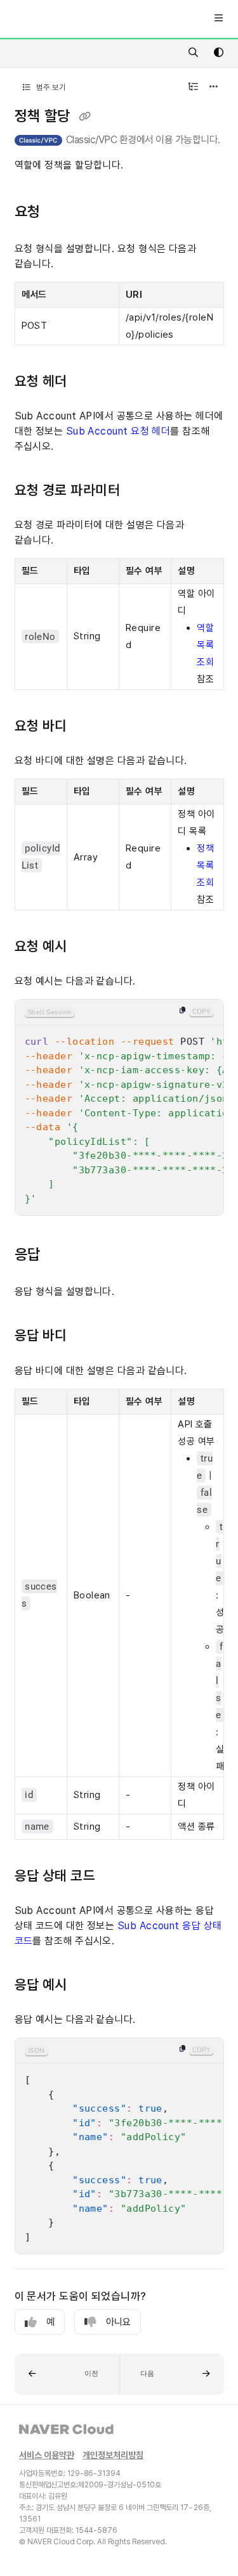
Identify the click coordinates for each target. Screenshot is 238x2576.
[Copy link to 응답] (64, 1256)
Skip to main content (58, 19)
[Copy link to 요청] (64, 212)
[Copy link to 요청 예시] (90, 947)
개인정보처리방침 (113, 2455)
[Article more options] (214, 87)
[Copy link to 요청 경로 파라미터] (143, 491)
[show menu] (218, 19)
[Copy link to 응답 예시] (90, 1986)
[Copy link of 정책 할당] (84, 117)
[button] (67, 2374)
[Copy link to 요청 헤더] (90, 382)
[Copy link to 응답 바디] (90, 1337)
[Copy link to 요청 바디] (90, 727)
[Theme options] (218, 53)
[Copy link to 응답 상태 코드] (119, 1877)
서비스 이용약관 (47, 2455)
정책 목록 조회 (205, 865)
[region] (119, 1107)
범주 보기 (50, 87)
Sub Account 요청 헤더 (118, 431)
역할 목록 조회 (205, 645)
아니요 (118, 2322)
